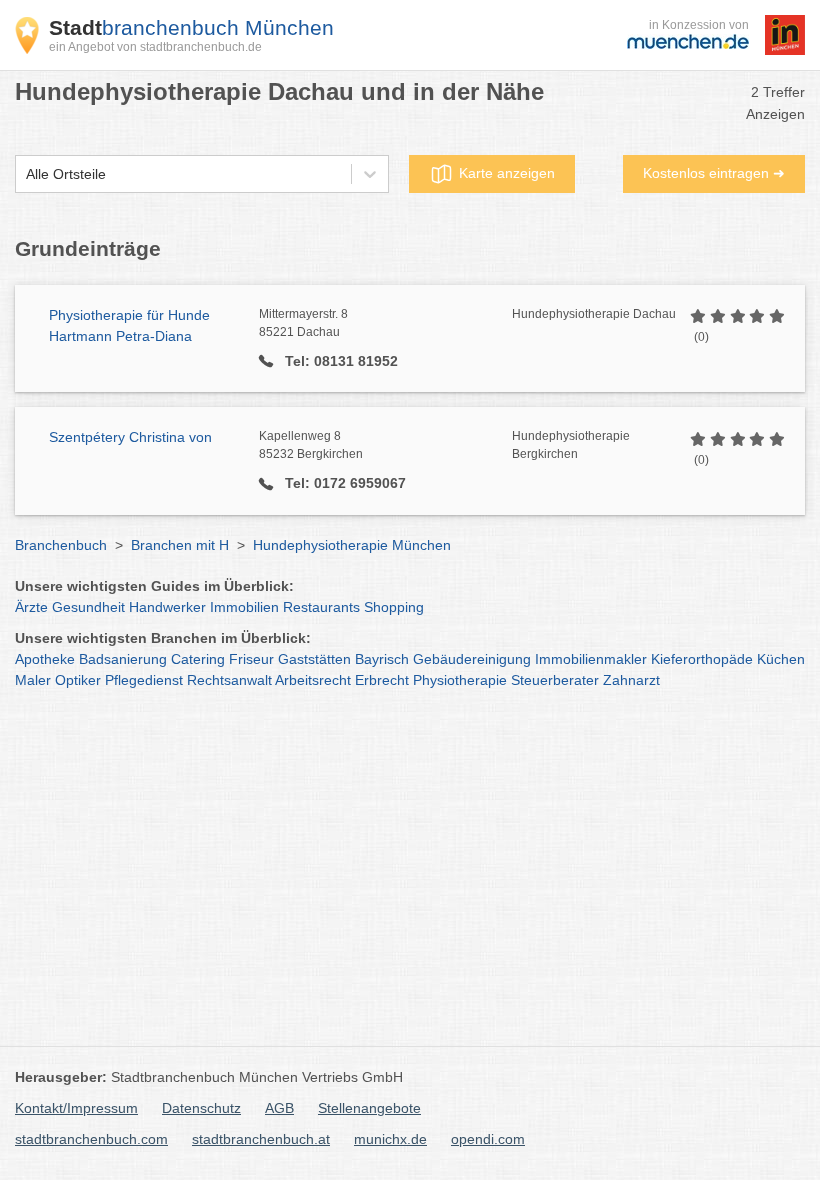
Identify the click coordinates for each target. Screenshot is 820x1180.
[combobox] (26, 174)
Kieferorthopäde (702, 659)
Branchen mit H (180, 545)
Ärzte (31, 607)
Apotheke (45, 659)
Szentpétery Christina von (130, 437)
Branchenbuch (61, 545)
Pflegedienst (144, 680)
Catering (198, 659)
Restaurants (321, 607)
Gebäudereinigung (472, 659)
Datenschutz (201, 1108)
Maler (33, 680)
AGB (279, 1108)
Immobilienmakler (591, 659)
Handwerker (167, 607)
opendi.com (488, 1139)
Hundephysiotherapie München (352, 545)
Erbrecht (382, 680)
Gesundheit (88, 607)
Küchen (781, 659)
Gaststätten (314, 659)
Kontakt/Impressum (76, 1108)
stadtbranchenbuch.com (91, 1139)
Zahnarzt (631, 680)
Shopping (394, 607)
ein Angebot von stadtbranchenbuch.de (155, 47)
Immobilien (244, 607)
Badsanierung (123, 659)
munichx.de (390, 1139)
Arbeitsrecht (313, 680)
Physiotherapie (460, 680)
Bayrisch (382, 659)
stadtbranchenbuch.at (261, 1139)
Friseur (251, 659)
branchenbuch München (191, 27)
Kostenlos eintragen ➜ (714, 173)
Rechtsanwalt (229, 680)
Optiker (78, 680)
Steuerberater (555, 680)
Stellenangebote (369, 1108)
